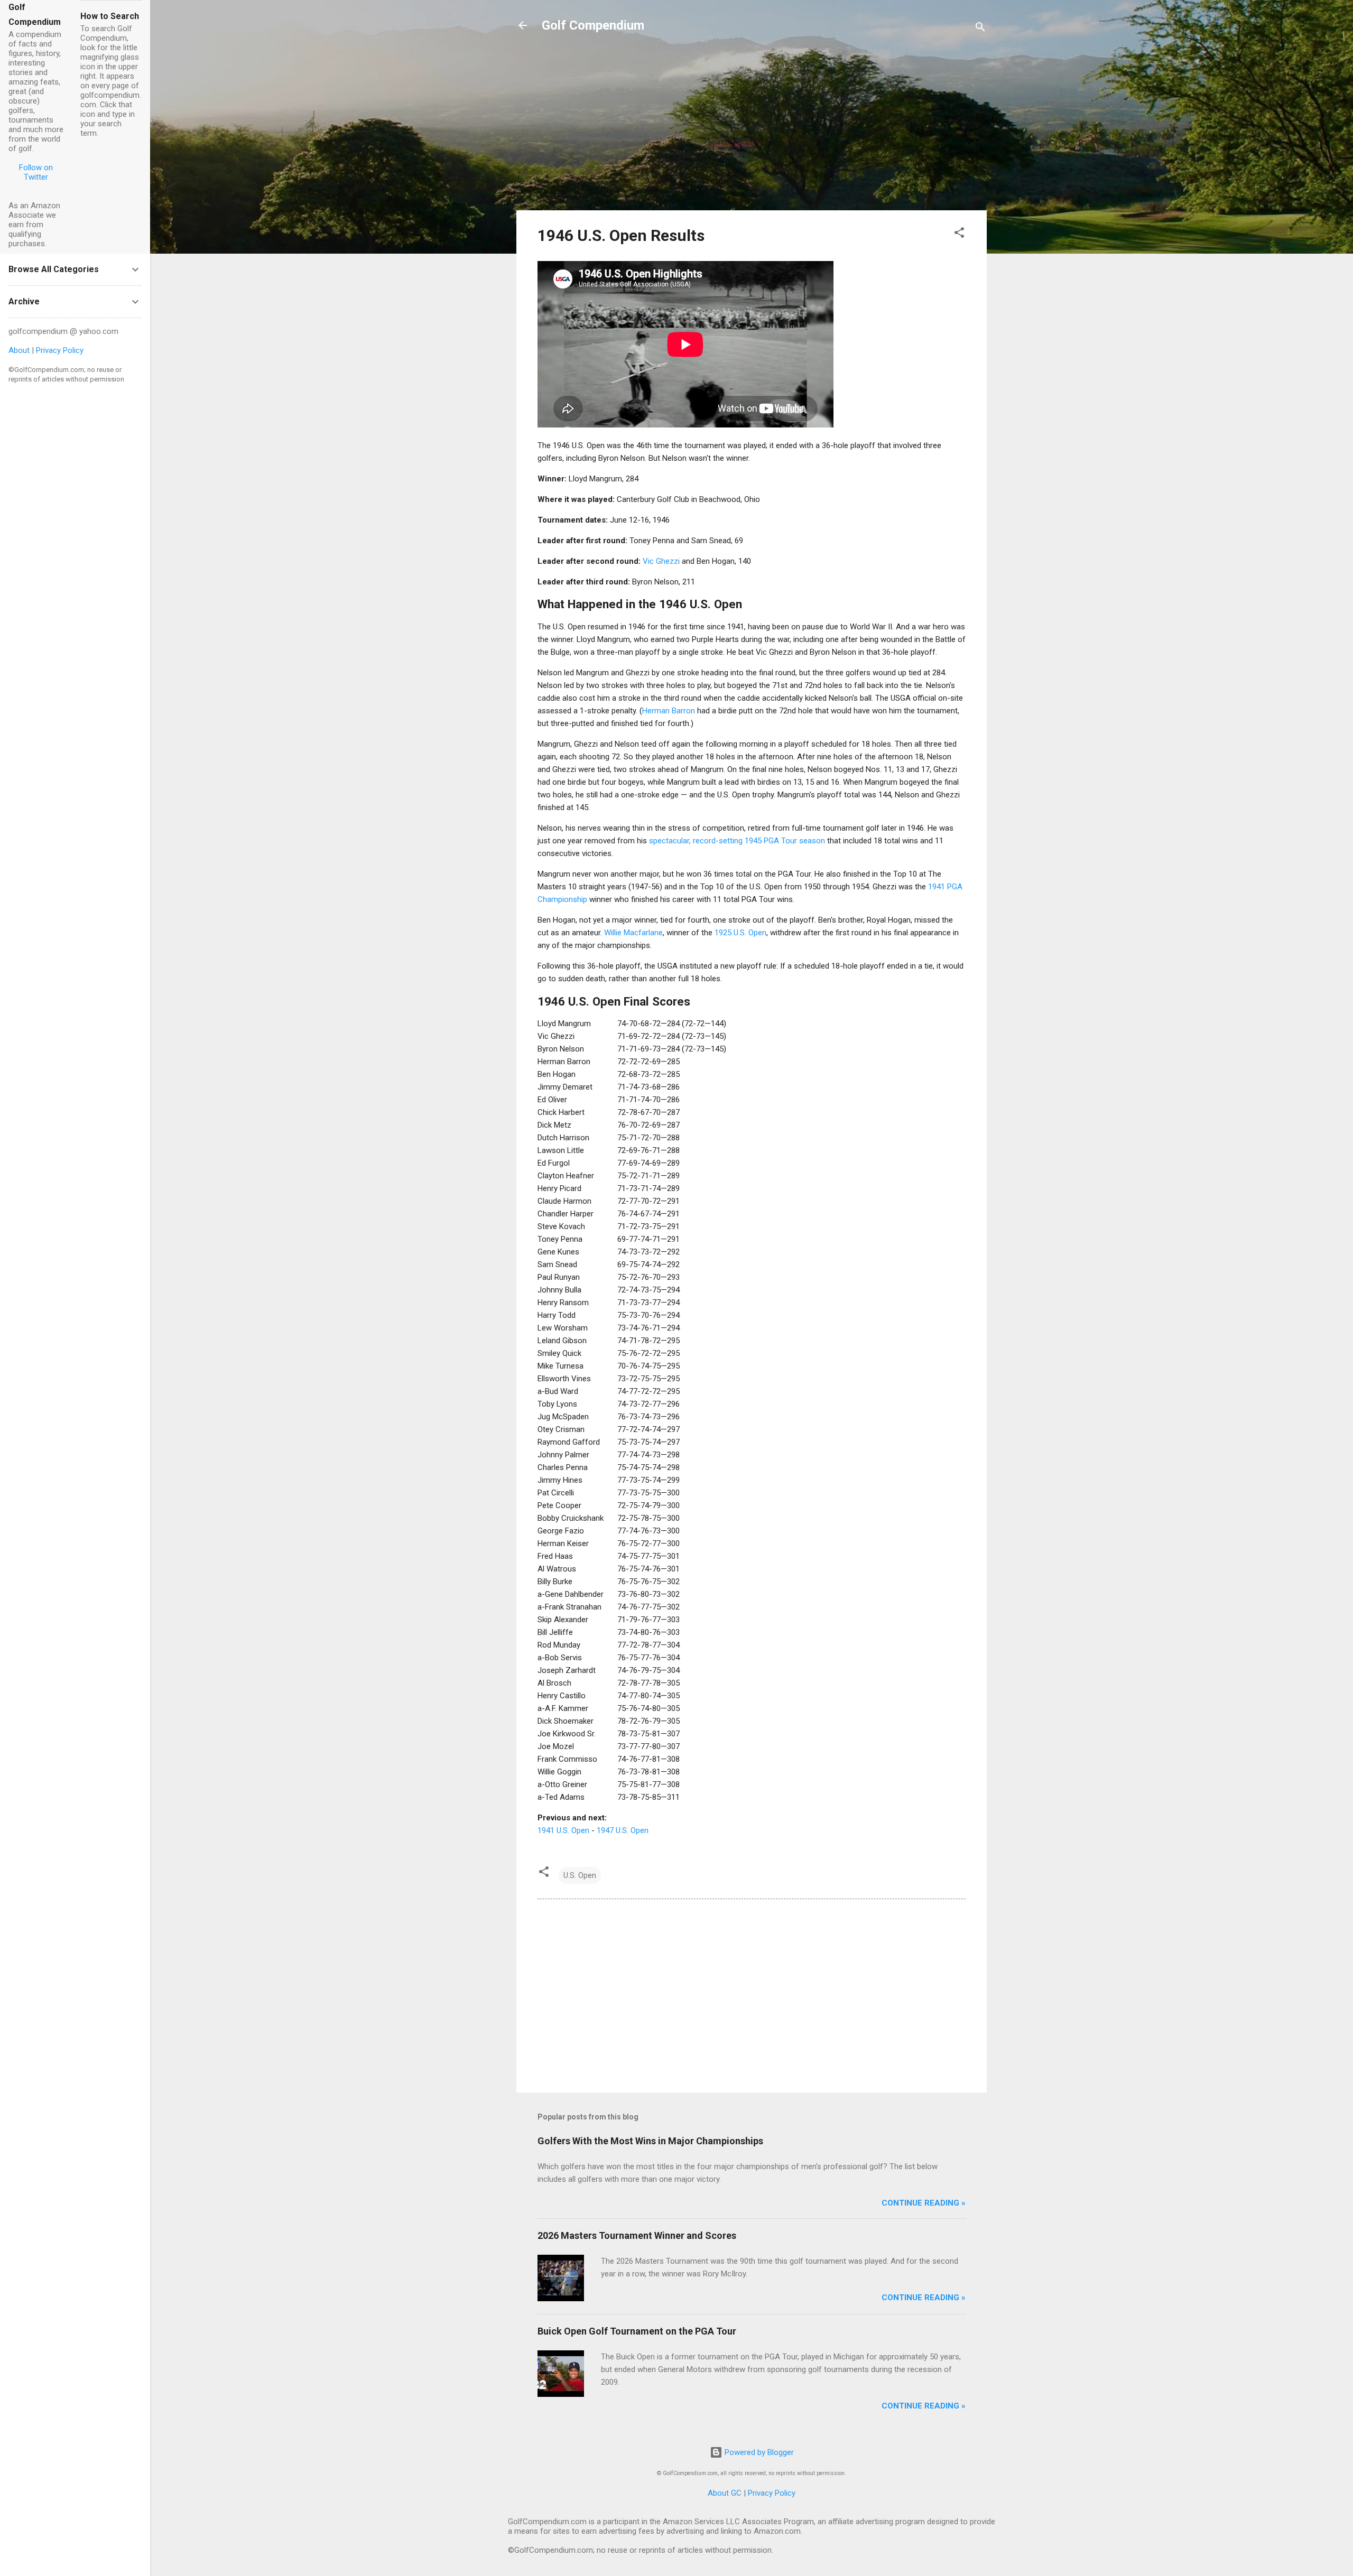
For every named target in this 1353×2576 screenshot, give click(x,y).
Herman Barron (669, 711)
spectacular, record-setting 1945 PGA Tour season (737, 841)
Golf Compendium (593, 25)
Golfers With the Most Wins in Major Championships (650, 2141)
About (19, 350)
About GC (725, 2493)
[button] (959, 234)
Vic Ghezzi (661, 561)
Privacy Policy (772, 2493)
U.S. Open (580, 1875)
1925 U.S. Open (740, 933)
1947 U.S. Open (623, 1830)
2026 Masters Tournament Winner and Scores (637, 2235)
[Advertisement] (752, 128)
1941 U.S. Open (563, 1830)
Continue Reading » (924, 2203)
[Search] (980, 29)
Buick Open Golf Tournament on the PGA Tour (637, 2331)
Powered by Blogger (758, 2452)
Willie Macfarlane (633, 933)
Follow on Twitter (36, 172)
